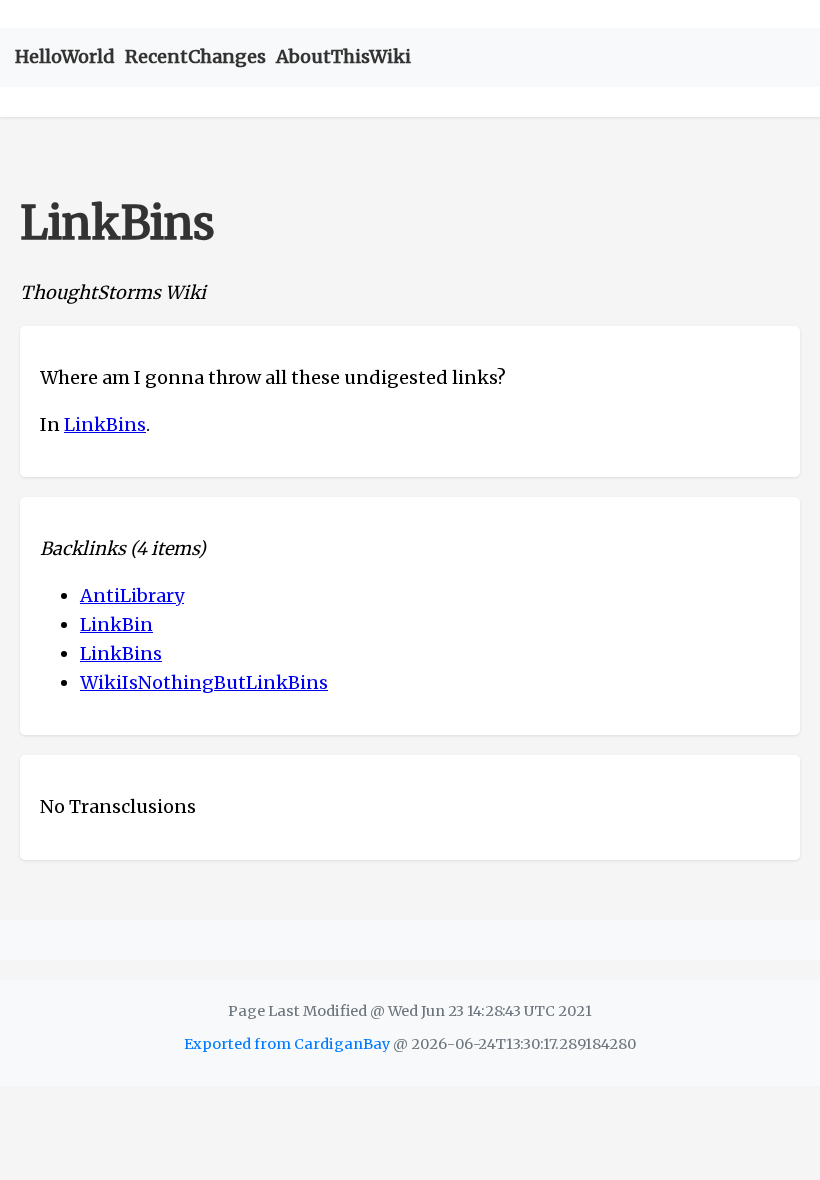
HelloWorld (65, 56)
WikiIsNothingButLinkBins (204, 682)
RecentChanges (195, 56)
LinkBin (116, 624)
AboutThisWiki (343, 56)
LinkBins (105, 424)
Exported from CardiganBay (287, 1044)
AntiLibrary (132, 595)
